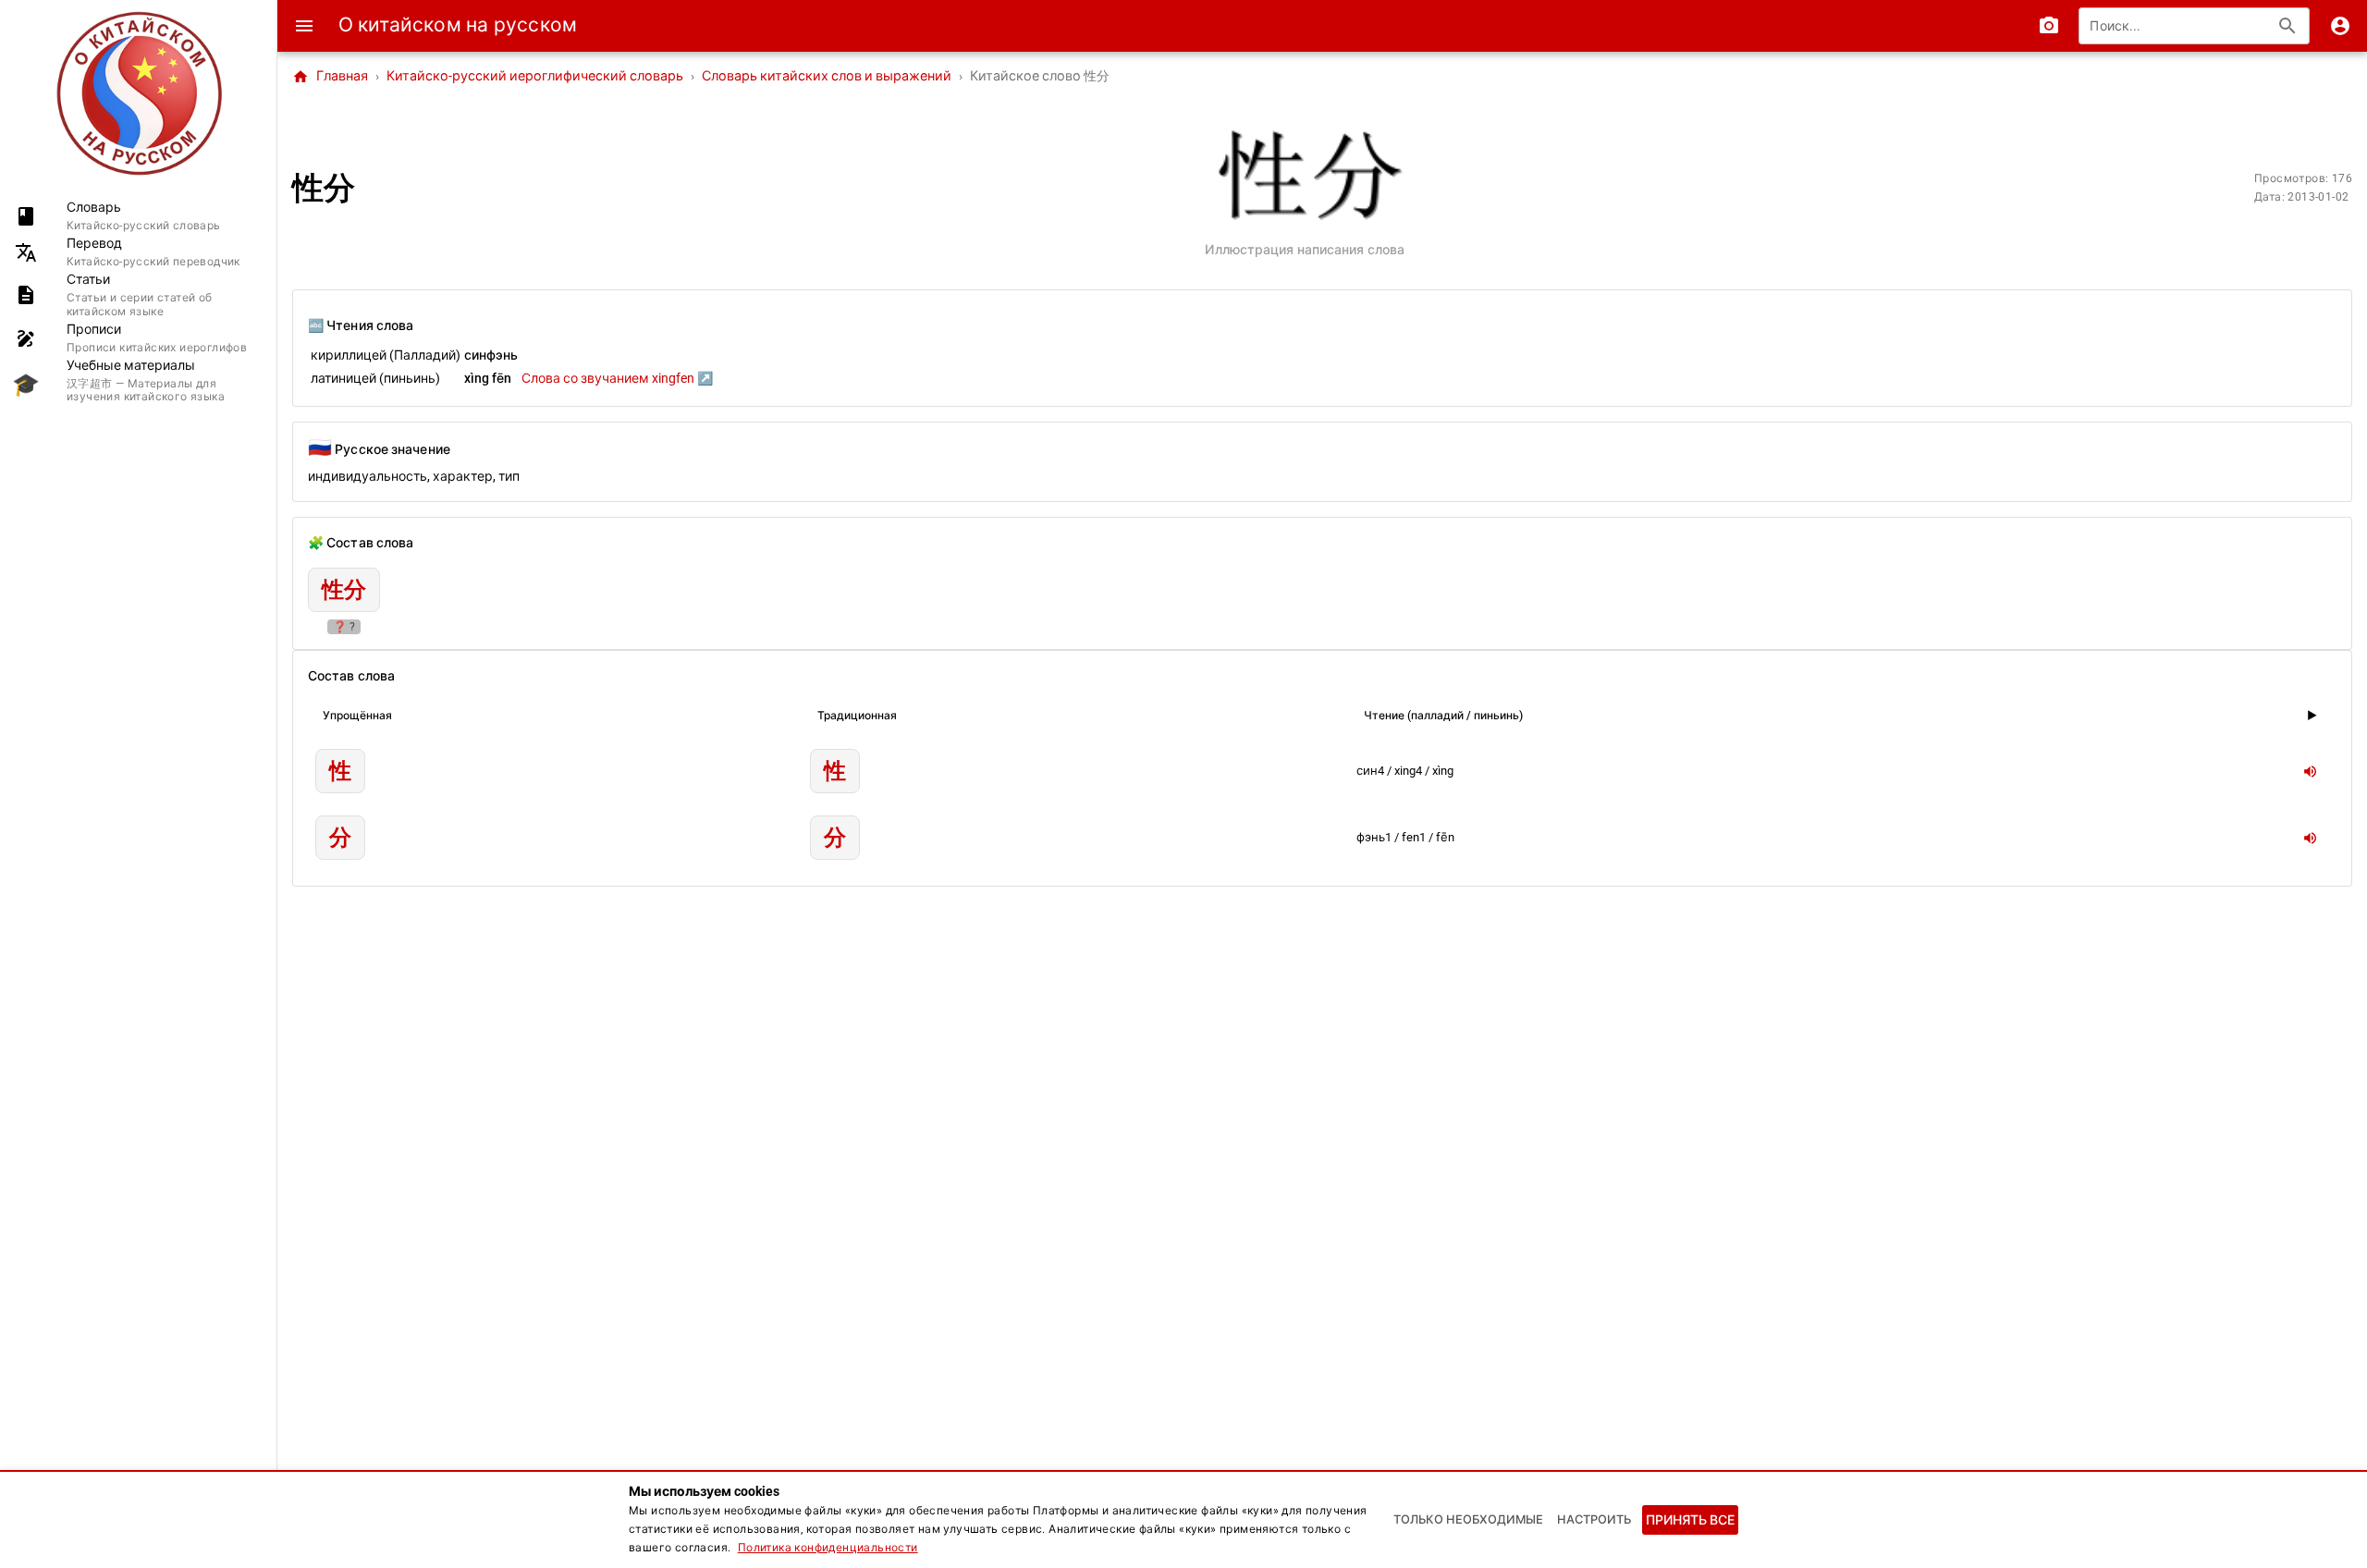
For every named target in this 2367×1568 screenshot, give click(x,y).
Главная (330, 77)
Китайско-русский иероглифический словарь (535, 76)
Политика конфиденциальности (828, 1548)
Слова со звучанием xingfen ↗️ (617, 378)
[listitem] (138, 216)
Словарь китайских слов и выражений (827, 76)
